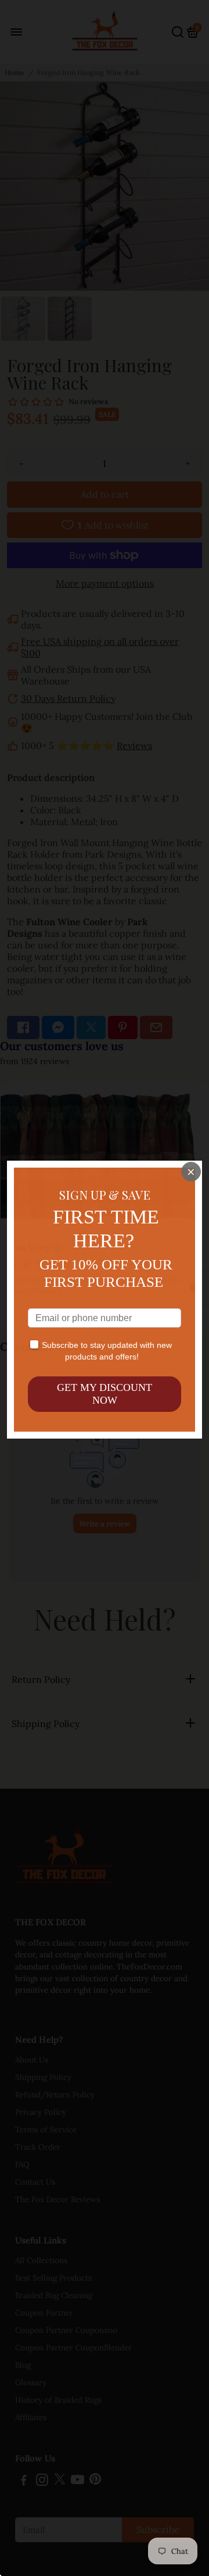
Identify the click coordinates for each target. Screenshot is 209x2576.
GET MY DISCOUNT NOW (105, 1394)
